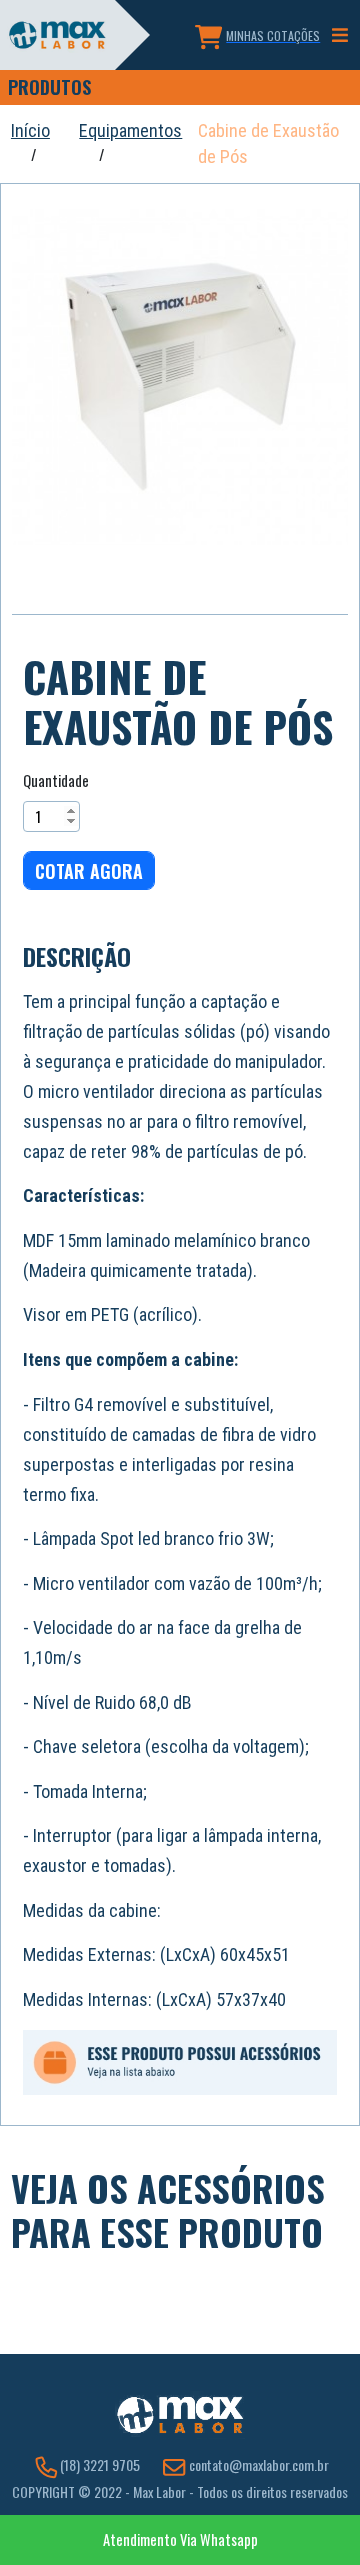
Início (30, 130)
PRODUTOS (49, 87)
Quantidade (56, 780)
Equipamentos (130, 130)
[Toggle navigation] (340, 35)
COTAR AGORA (89, 871)
